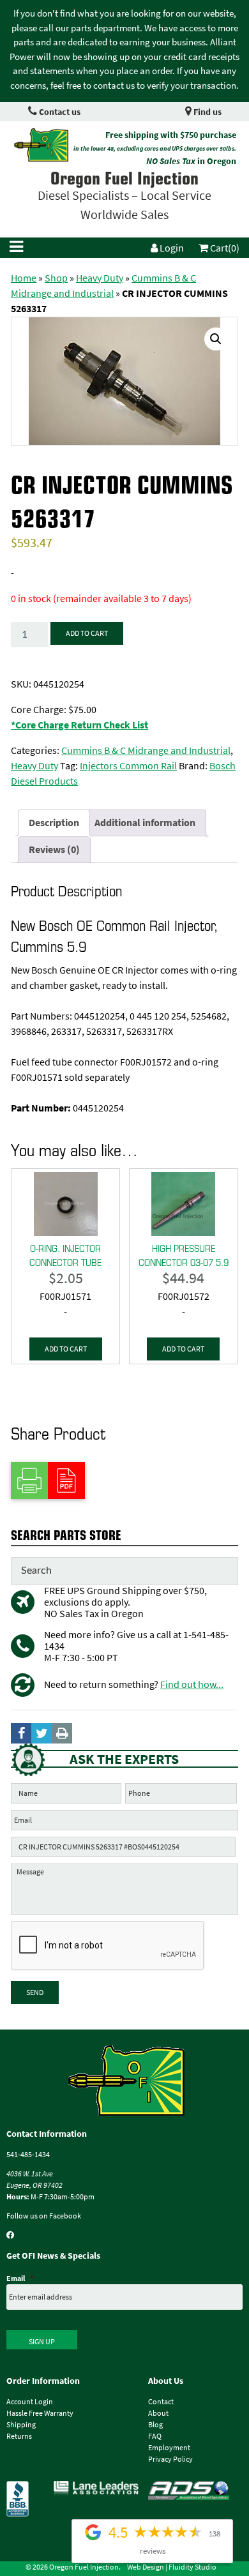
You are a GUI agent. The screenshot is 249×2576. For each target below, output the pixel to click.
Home (24, 278)
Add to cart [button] (66, 1349)
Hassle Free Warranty (40, 2413)
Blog (155, 2425)
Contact (161, 2402)
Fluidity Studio (192, 2567)
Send (35, 1992)
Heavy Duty (100, 278)
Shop (56, 278)
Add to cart (87, 633)
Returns (19, 2436)
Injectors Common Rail (128, 766)
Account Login (30, 2402)
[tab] (54, 823)
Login (171, 248)
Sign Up (42, 2342)
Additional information (145, 823)
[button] (216, 339)
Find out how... (192, 1684)
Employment (169, 2448)
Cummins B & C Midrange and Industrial (146, 750)
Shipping (21, 2425)
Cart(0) (224, 248)
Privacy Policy (170, 2459)
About (158, 2413)
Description (54, 823)
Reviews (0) (54, 849)
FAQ (155, 2436)
